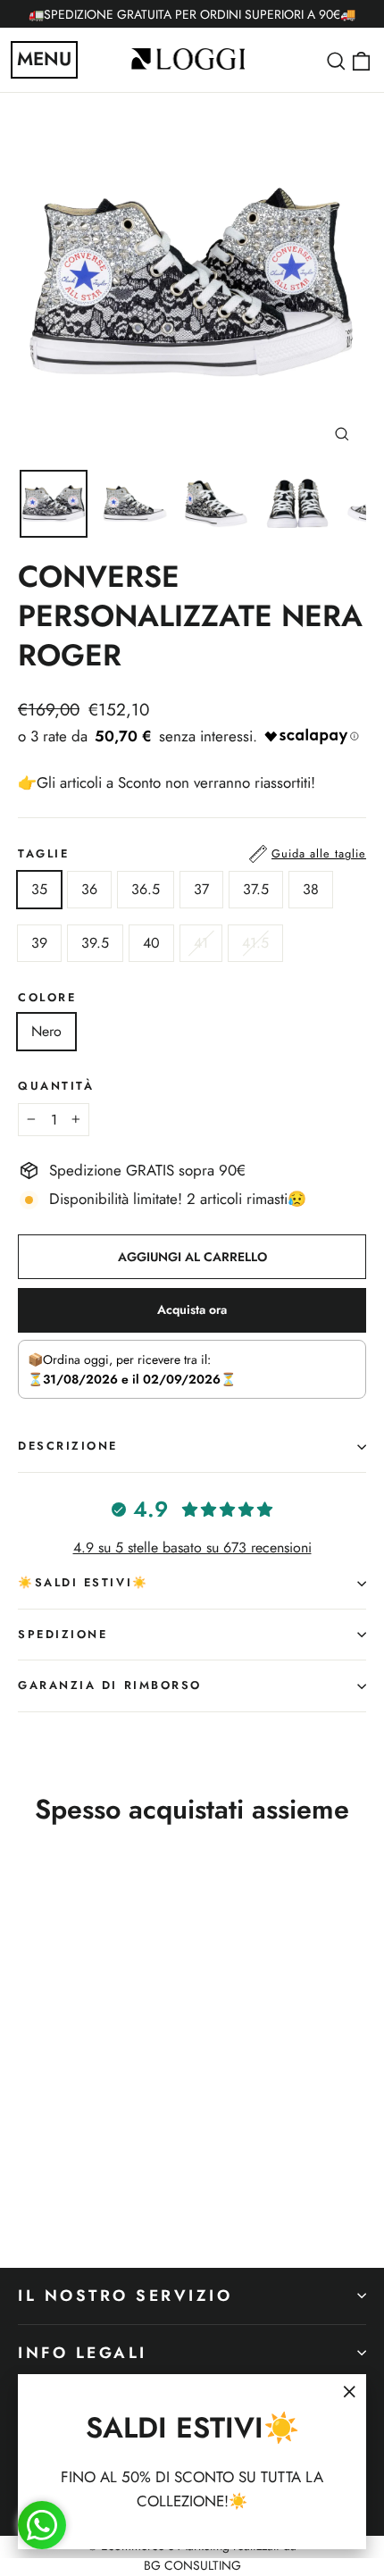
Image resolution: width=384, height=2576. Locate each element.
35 (39, 889)
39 (39, 943)
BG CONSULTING (192, 2565)
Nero (46, 1031)
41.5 (255, 943)
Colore (47, 998)
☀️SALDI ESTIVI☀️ (83, 1582)
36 (89, 889)
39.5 (95, 943)
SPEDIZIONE (63, 1634)
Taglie (192, 853)
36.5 (146, 889)
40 (151, 943)
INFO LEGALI (83, 2353)
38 (311, 889)
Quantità (56, 1087)
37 (201, 889)
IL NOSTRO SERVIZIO (125, 2296)
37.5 (256, 889)
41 (201, 943)
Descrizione (68, 1446)
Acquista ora (192, 1309)
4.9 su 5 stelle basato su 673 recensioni (192, 1547)
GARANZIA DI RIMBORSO (110, 1685)
